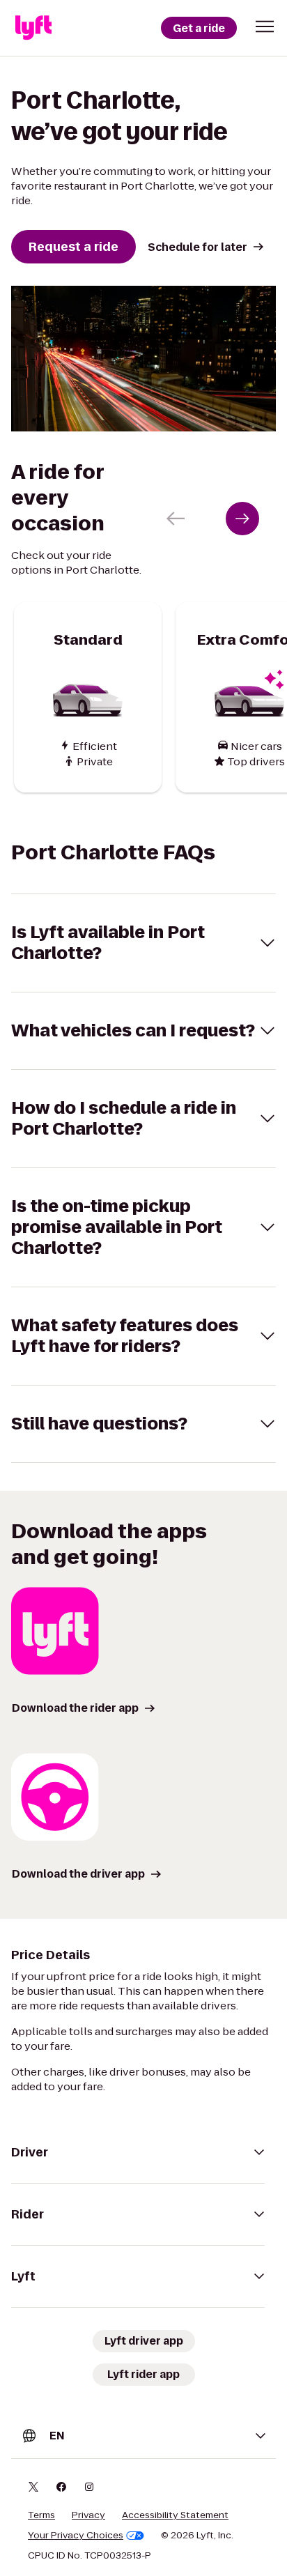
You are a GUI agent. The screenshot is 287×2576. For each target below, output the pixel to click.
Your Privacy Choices (76, 2536)
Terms (41, 2515)
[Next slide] (242, 519)
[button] (265, 26)
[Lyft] (33, 28)
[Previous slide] (176, 519)
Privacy (88, 2515)
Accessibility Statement (175, 2515)
